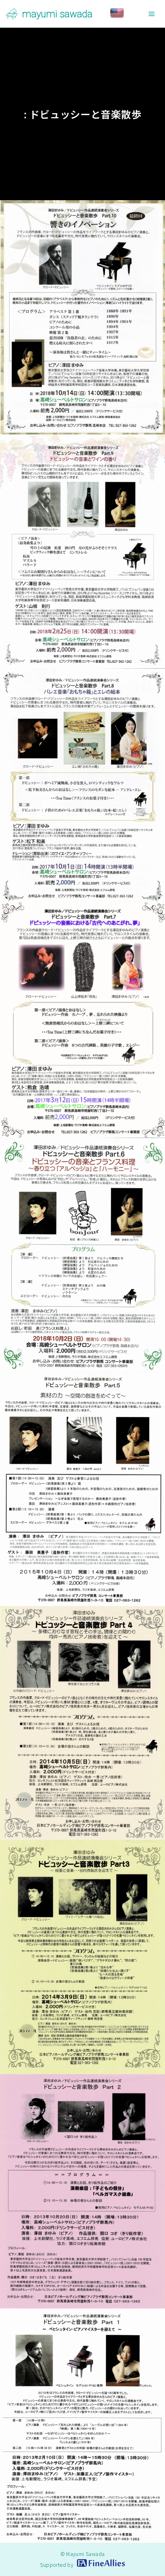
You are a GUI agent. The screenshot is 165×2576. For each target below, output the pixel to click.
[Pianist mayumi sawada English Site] (124, 14)
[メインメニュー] (152, 14)
